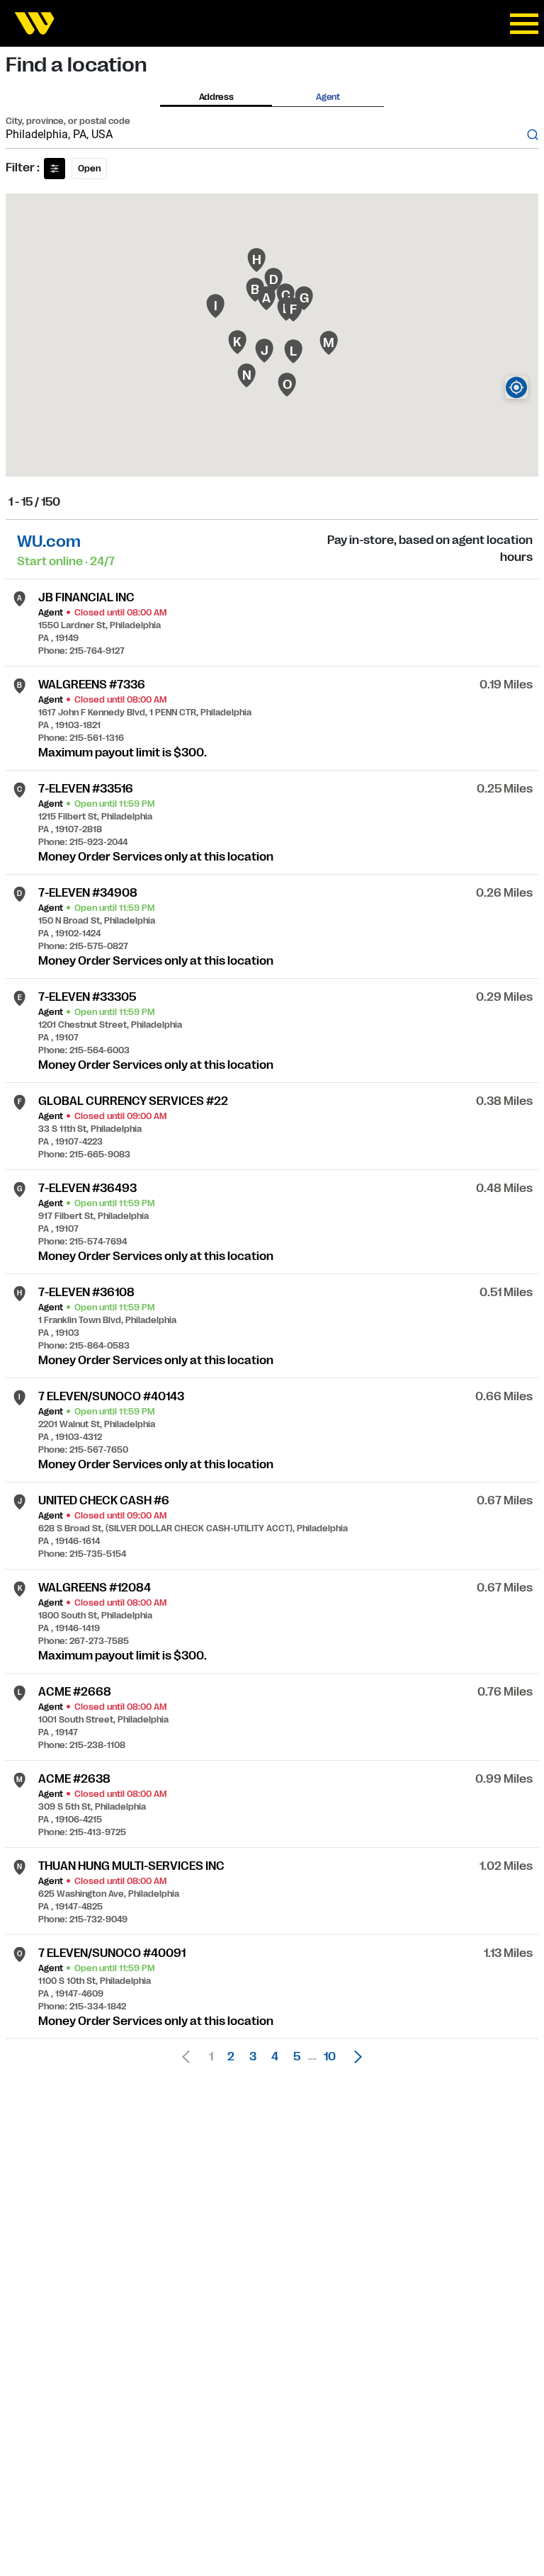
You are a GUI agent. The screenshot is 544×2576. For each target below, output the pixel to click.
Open (89, 169)
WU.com (49, 541)
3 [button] (253, 2057)
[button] (354, 2057)
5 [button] (297, 2057)
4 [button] (275, 2057)
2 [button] (231, 2057)
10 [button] (330, 2057)
